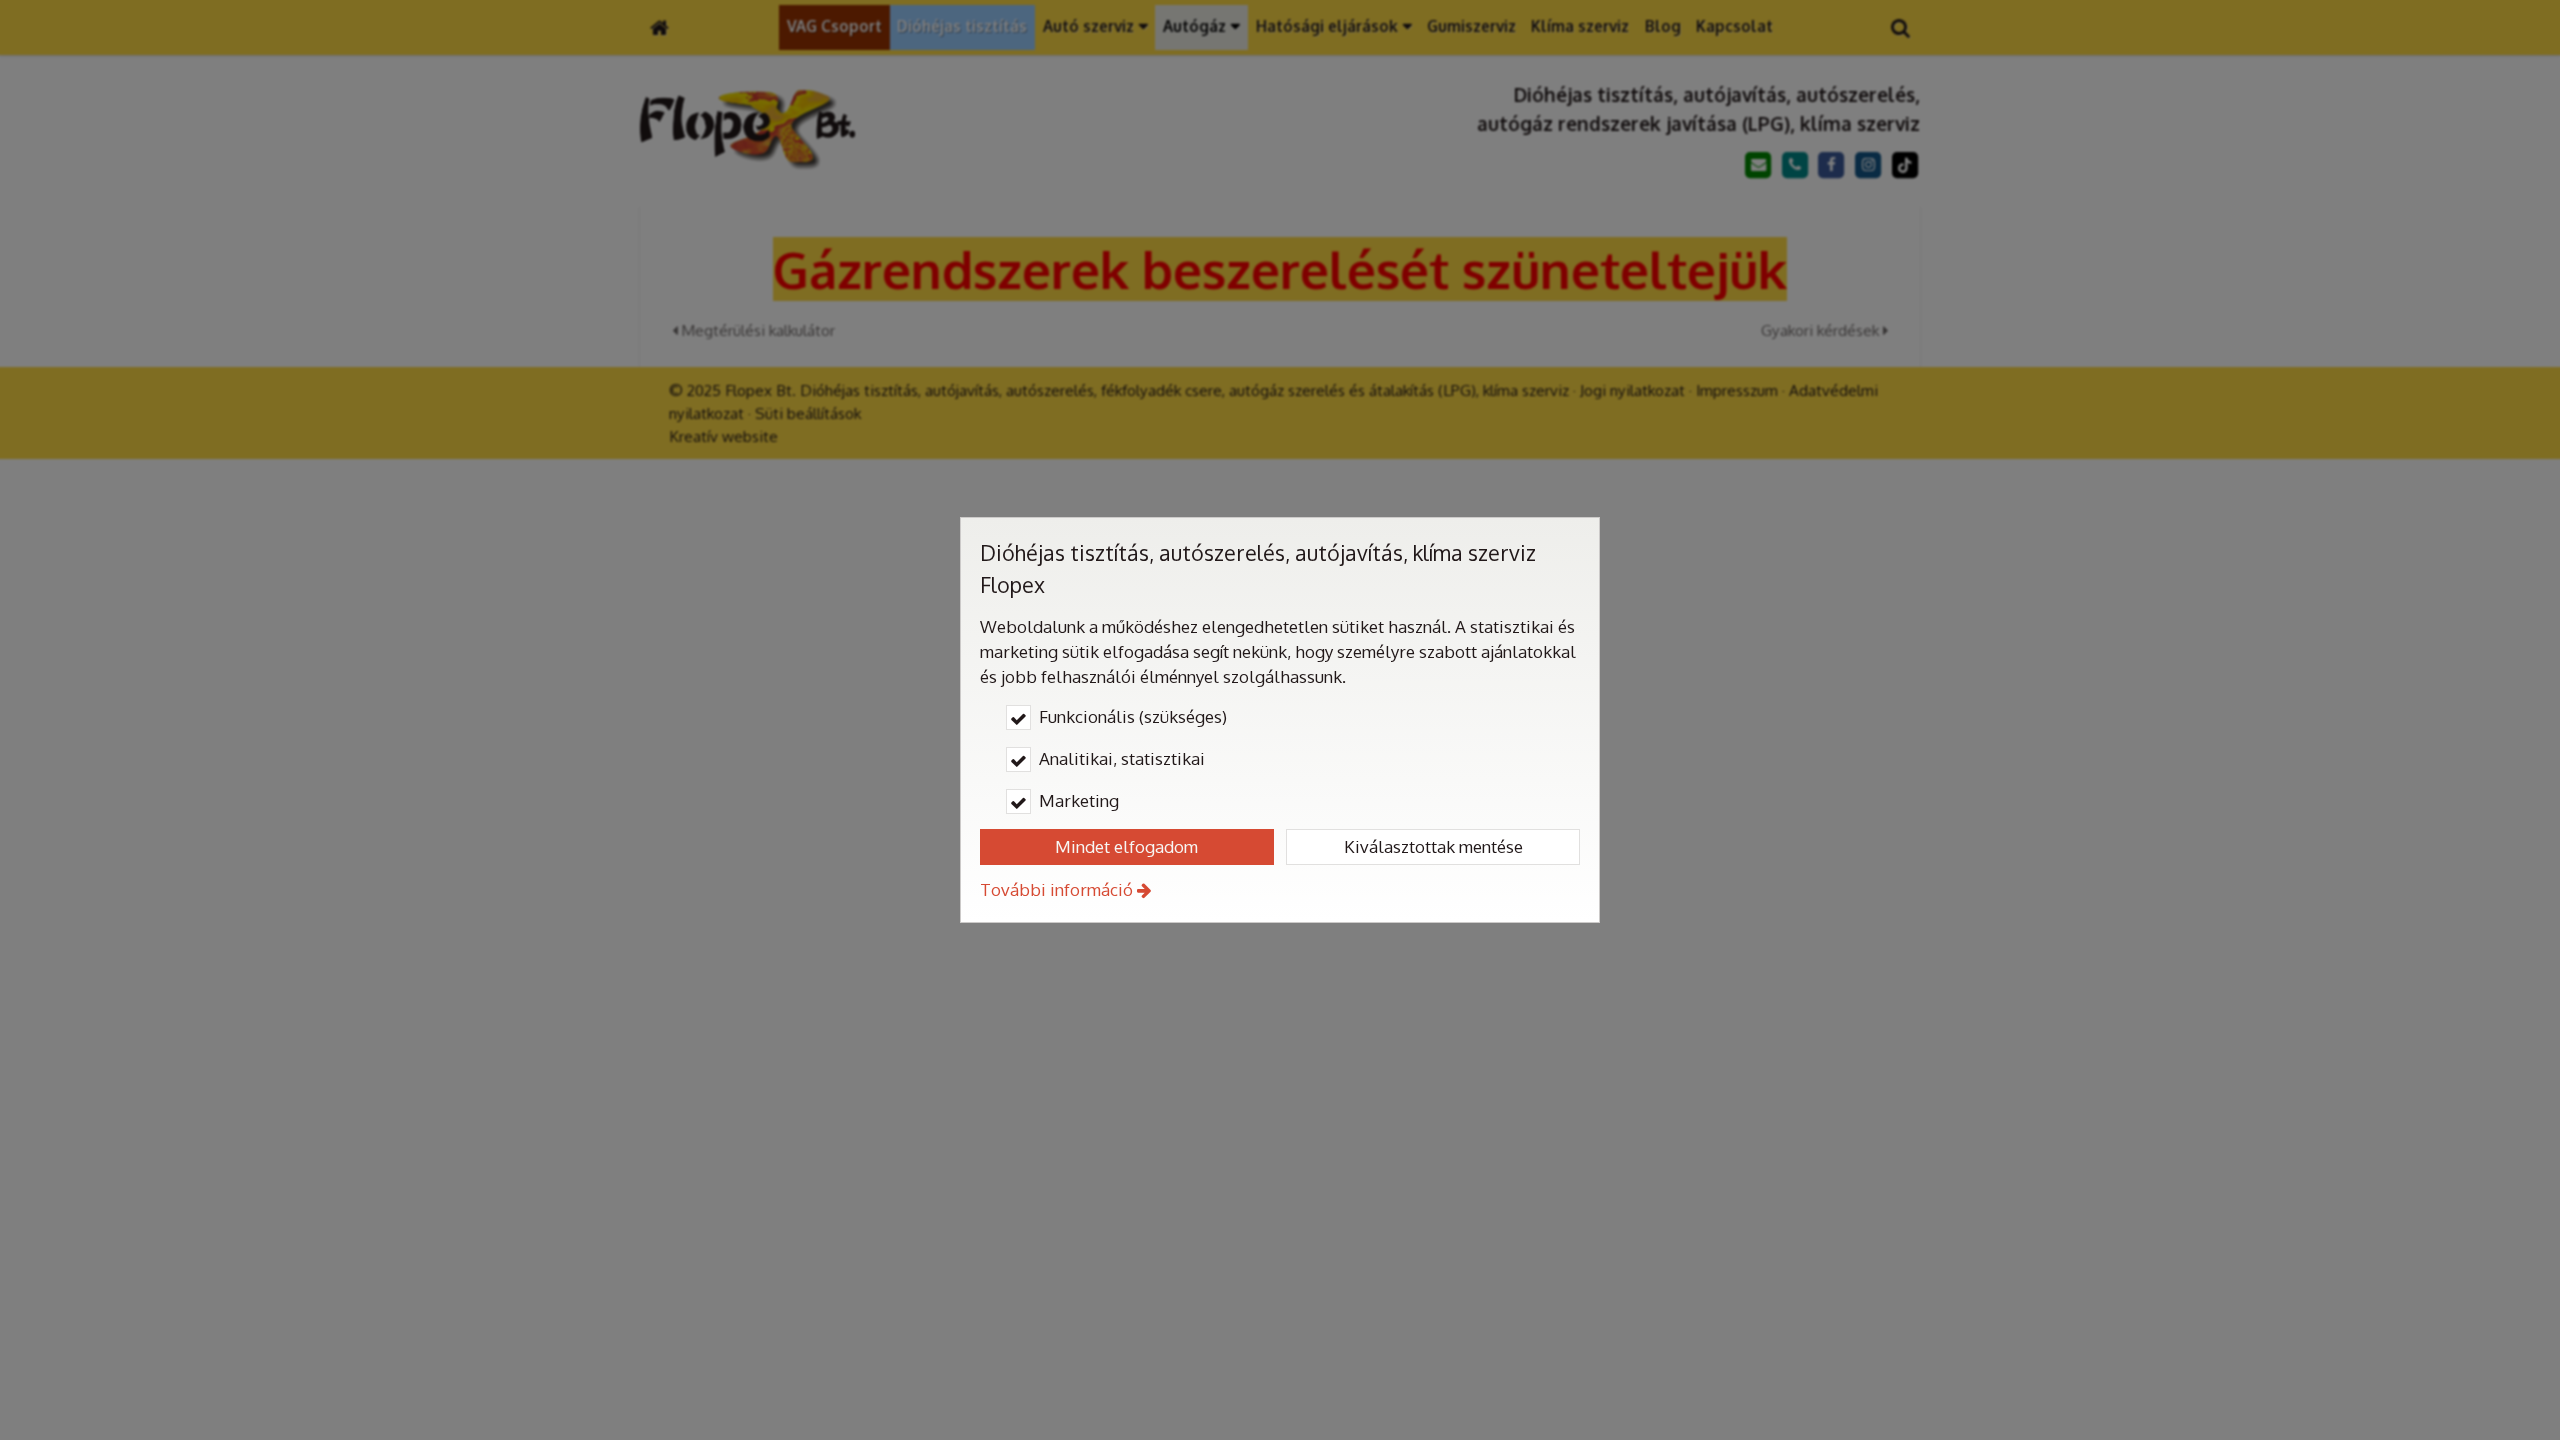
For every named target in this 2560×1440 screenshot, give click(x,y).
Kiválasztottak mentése (1433, 846)
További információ (1056, 889)
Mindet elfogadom (1126, 846)
